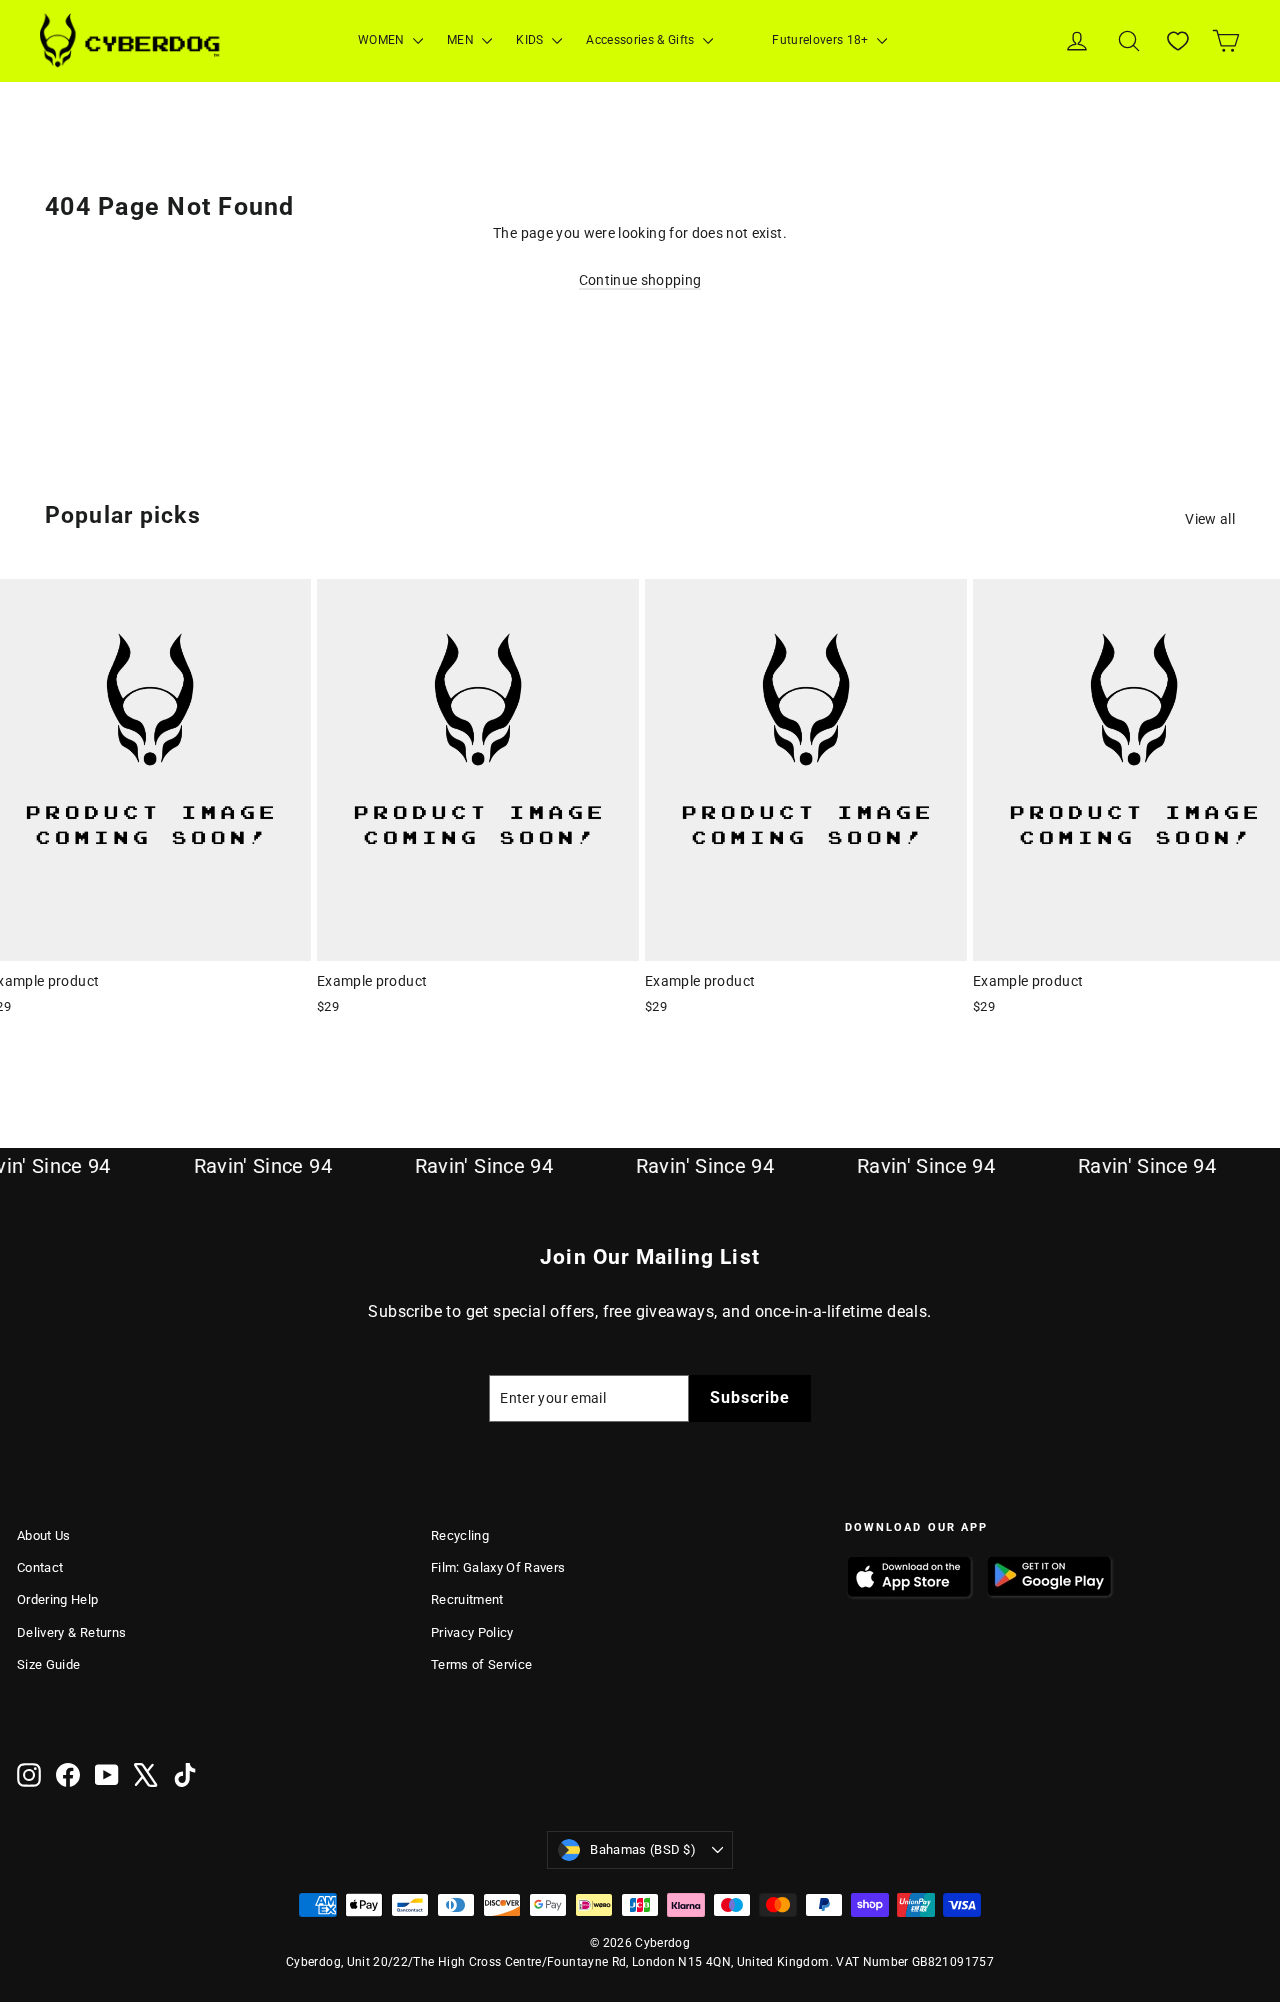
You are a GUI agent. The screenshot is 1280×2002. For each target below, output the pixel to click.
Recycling (460, 1535)
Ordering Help (58, 1599)
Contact (40, 1567)
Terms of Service (482, 1664)
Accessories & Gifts (642, 40)
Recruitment (467, 1599)
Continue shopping (640, 280)
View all (1210, 519)
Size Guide (49, 1664)
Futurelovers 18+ (822, 40)
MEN (462, 40)
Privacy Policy (472, 1632)
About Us (44, 1535)
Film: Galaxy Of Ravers (498, 1567)
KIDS (531, 40)
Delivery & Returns (71, 1632)
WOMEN (383, 40)
